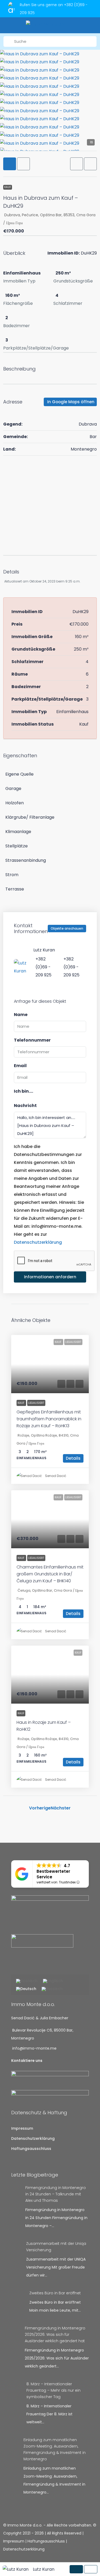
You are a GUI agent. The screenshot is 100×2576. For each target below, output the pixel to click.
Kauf (8, 187)
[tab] (10, 164)
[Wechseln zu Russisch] (52, 1989)
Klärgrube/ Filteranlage (30, 817)
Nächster (61, 1808)
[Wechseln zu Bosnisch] (27, 1981)
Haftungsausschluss (31, 2149)
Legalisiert (36, 1403)
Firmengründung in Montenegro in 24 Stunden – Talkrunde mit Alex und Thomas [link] (56, 2194)
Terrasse (15, 889)
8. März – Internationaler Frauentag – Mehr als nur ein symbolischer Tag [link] (53, 2390)
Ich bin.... (23, 1091)
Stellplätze (17, 846)
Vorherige (40, 1808)
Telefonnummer (32, 1040)
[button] (77, 164)
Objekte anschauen (67, 928)
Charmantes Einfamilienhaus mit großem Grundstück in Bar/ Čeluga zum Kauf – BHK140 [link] (50, 1574)
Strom (12, 875)
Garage (13, 788)
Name (21, 1015)
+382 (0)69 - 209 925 (43, 967)
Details (73, 1458)
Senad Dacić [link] (56, 1476)
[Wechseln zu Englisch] (53, 1981)
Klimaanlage (18, 832)
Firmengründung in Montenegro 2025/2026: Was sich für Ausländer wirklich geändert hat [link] (55, 2334)
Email (20, 1066)
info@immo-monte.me (34, 2048)
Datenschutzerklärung (38, 1242)
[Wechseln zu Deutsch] (26, 1989)
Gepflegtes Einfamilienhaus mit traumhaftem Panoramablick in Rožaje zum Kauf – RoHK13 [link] (49, 1419)
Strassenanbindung (26, 860)
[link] (50, 1364)
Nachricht (25, 1106)
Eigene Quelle (19, 774)
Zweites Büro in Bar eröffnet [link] (55, 2293)
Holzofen (15, 803)
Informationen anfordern (50, 1277)
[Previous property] (19, 1808)
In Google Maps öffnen (71, 402)
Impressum (22, 2128)
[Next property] (81, 1808)
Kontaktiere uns (27, 2061)
